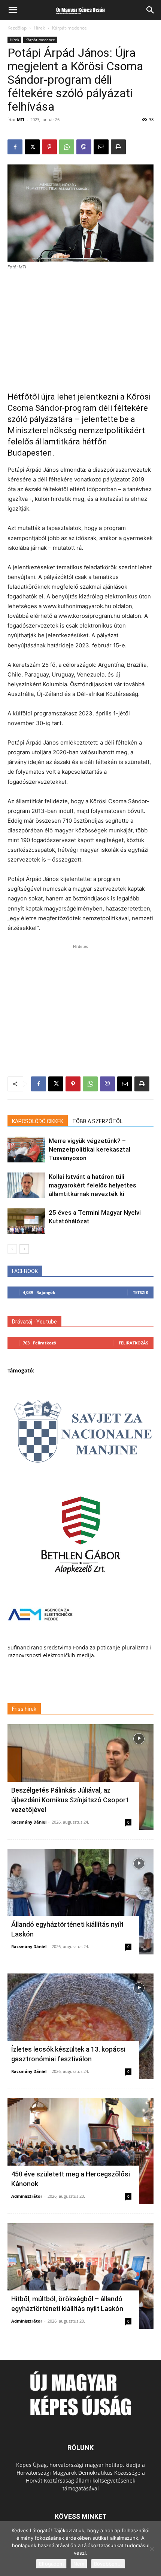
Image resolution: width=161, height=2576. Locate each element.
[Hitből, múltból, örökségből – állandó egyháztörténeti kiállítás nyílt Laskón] (80, 2276)
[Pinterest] (49, 147)
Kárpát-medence (69, 28)
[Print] (118, 147)
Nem (79, 2564)
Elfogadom (51, 2564)
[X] (32, 147)
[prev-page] (12, 1249)
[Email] (101, 147)
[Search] (151, 10)
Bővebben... (108, 2564)
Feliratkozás (133, 1343)
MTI (21, 119)
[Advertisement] (80, 327)
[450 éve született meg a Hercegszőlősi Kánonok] (80, 2151)
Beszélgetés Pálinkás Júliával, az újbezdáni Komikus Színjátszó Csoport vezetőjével (70, 1800)
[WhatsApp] (67, 147)
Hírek (39, 28)
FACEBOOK (25, 1271)
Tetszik (141, 1292)
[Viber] (84, 147)
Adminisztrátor (27, 2196)
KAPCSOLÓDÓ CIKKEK (38, 1121)
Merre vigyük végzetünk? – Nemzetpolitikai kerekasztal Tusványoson (89, 1149)
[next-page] (24, 1249)
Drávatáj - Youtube (34, 1322)
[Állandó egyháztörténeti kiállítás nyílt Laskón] (80, 1902)
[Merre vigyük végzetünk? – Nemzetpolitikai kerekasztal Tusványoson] (26, 1150)
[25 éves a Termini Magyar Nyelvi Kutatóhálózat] (26, 1221)
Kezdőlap (17, 28)
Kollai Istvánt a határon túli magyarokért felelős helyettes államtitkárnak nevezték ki (92, 1185)
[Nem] (152, 2549)
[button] (13, 10)
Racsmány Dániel (29, 1822)
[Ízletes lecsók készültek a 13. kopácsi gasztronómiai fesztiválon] (80, 2026)
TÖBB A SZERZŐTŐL (97, 1121)
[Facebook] (15, 147)
